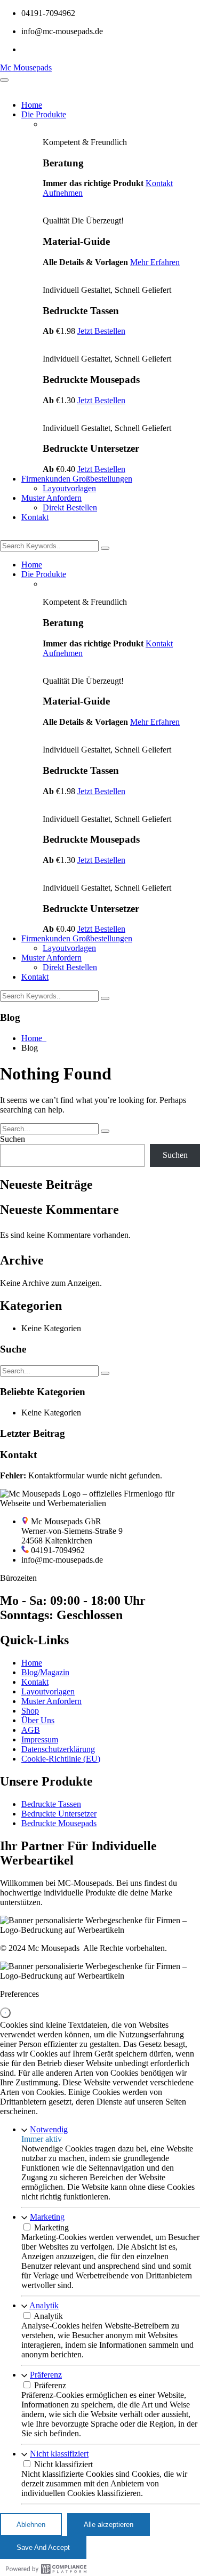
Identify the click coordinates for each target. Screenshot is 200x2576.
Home (32, 105)
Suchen (13, 1139)
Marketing (47, 2217)
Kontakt (35, 517)
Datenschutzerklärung (58, 1749)
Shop (30, 1711)
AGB (31, 1730)
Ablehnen (31, 2525)
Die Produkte (44, 114)
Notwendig (49, 2129)
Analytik (44, 2305)
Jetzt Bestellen (101, 331)
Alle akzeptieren (109, 2525)
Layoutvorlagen (69, 488)
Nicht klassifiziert (59, 2454)
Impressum (40, 1739)
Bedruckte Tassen (51, 1804)
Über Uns (38, 1720)
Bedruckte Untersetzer (59, 1814)
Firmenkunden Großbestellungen (77, 479)
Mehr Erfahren (155, 262)
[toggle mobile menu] (4, 80)
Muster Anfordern (51, 498)
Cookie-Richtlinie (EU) (61, 1759)
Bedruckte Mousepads (59, 1823)
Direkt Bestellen (70, 507)
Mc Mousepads (26, 67)
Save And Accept (43, 2547)
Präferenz (46, 2375)
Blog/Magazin (45, 1672)
